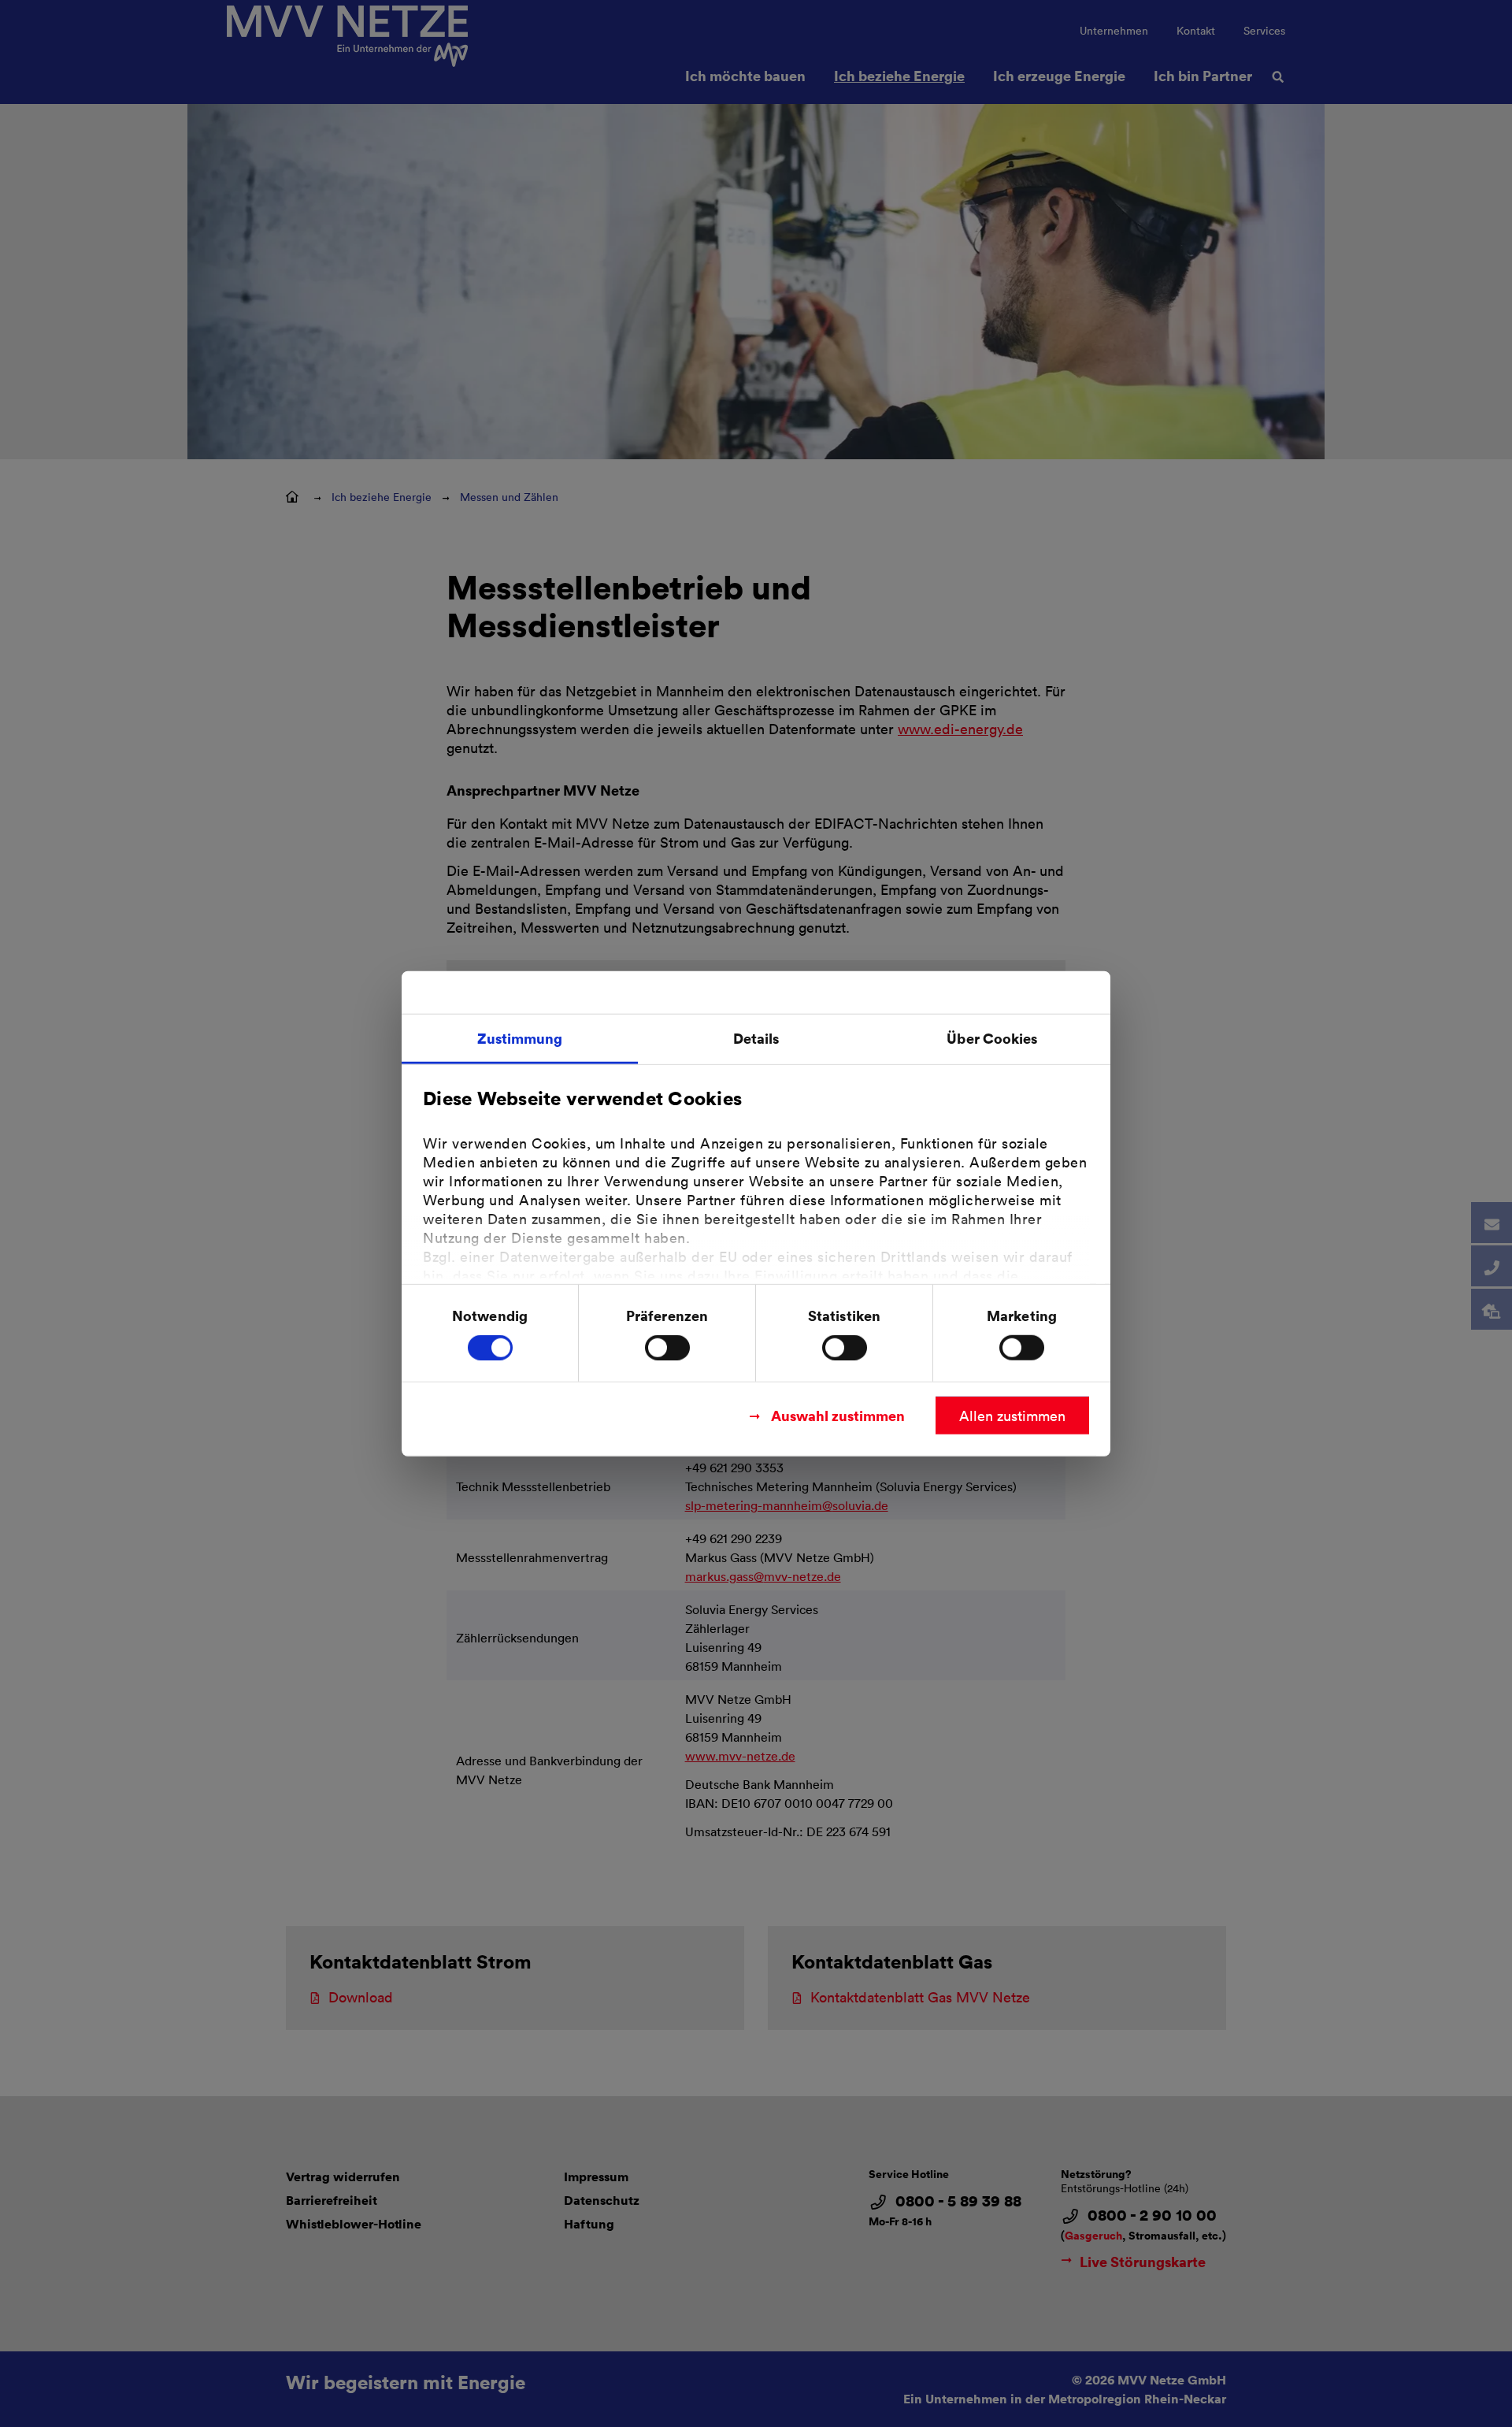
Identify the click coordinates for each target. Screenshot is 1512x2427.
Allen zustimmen (1012, 1416)
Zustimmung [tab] (520, 1037)
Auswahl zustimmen (838, 1415)
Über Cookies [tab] (992, 1037)
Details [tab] (756, 1037)
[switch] (667, 1348)
